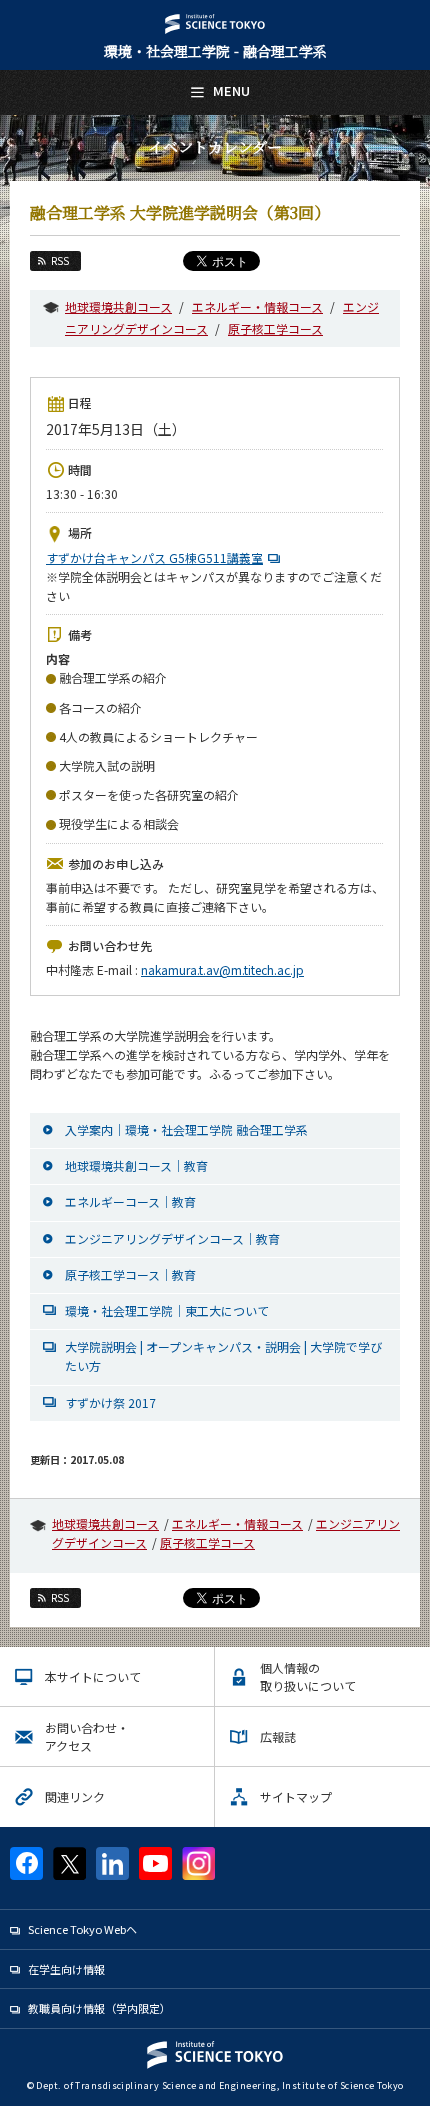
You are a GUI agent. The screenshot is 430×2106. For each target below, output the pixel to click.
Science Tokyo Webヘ (82, 1929)
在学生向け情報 (66, 1969)
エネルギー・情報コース (257, 306)
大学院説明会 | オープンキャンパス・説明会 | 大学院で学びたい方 (223, 1356)
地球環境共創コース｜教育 (136, 1165)
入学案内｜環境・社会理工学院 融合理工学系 (186, 1129)
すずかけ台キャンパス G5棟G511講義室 (154, 557)
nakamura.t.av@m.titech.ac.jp (222, 969)
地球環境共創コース (118, 306)
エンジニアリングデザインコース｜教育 (172, 1238)
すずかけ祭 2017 (110, 1402)
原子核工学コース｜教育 (130, 1274)
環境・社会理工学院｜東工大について (167, 1310)
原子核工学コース (275, 328)
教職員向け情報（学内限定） (99, 2008)
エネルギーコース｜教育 (130, 1201)
